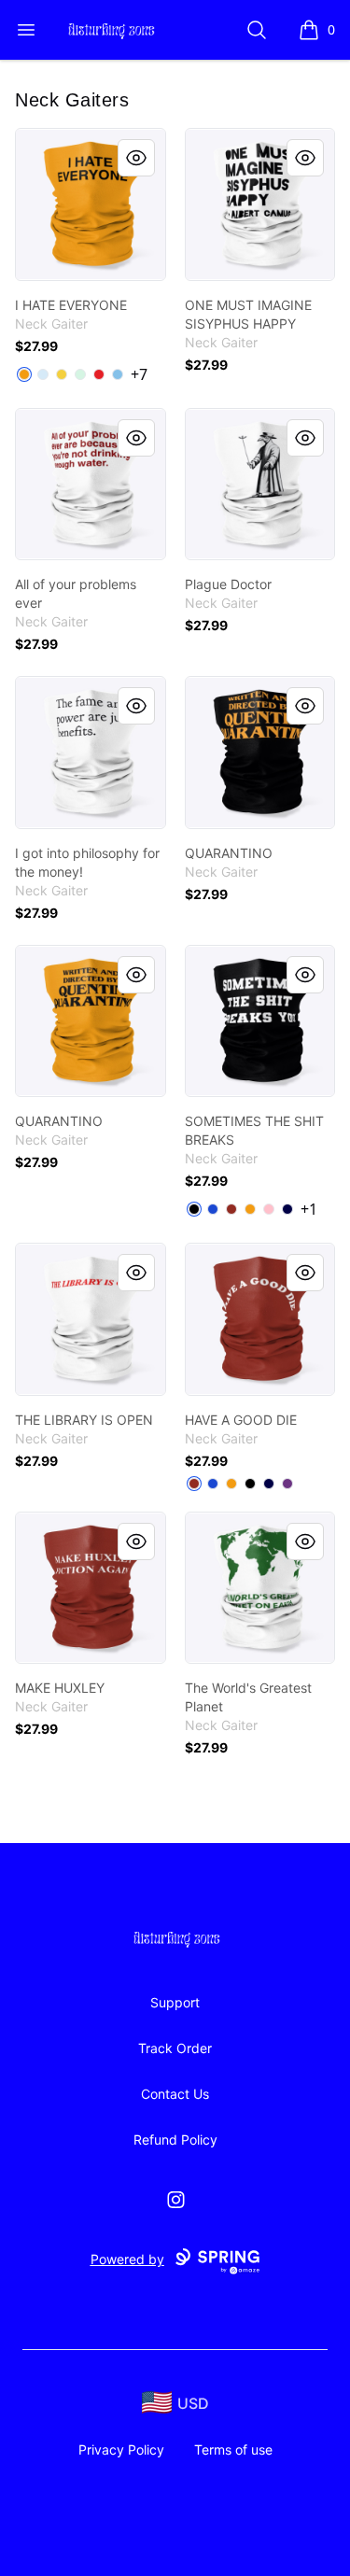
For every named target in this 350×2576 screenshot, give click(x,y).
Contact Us (175, 2094)
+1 (309, 1209)
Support (175, 2002)
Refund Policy (175, 2140)
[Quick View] (136, 158)
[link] (91, 204)
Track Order (175, 2048)
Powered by (127, 2259)
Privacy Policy (121, 2449)
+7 (139, 374)
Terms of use (233, 2449)
